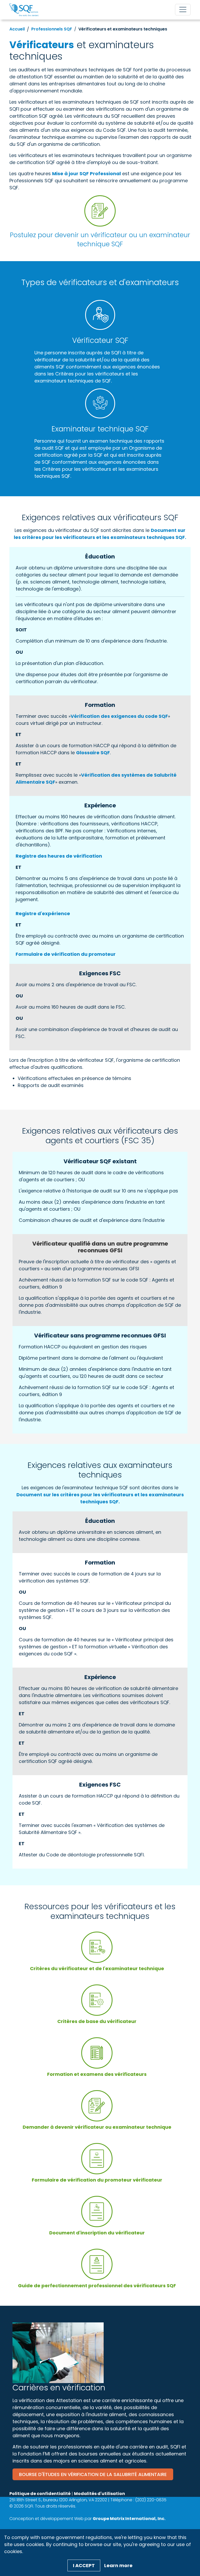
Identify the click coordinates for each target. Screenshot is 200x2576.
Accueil (17, 29)
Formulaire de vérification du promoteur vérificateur (97, 2180)
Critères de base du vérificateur (97, 2021)
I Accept (84, 2565)
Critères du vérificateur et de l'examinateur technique (97, 1968)
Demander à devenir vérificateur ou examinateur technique (97, 2127)
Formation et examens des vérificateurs (97, 2074)
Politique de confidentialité (40, 2494)
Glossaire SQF (93, 753)
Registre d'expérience (43, 913)
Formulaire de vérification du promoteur (66, 954)
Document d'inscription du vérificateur (97, 2233)
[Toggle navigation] (183, 10)
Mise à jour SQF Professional (86, 174)
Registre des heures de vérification (59, 856)
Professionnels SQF (52, 29)
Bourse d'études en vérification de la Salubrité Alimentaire (93, 2474)
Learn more (118, 2565)
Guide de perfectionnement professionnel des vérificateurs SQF (97, 2286)
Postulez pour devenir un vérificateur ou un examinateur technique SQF (100, 240)
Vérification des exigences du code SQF (119, 716)
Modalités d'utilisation (99, 2494)
